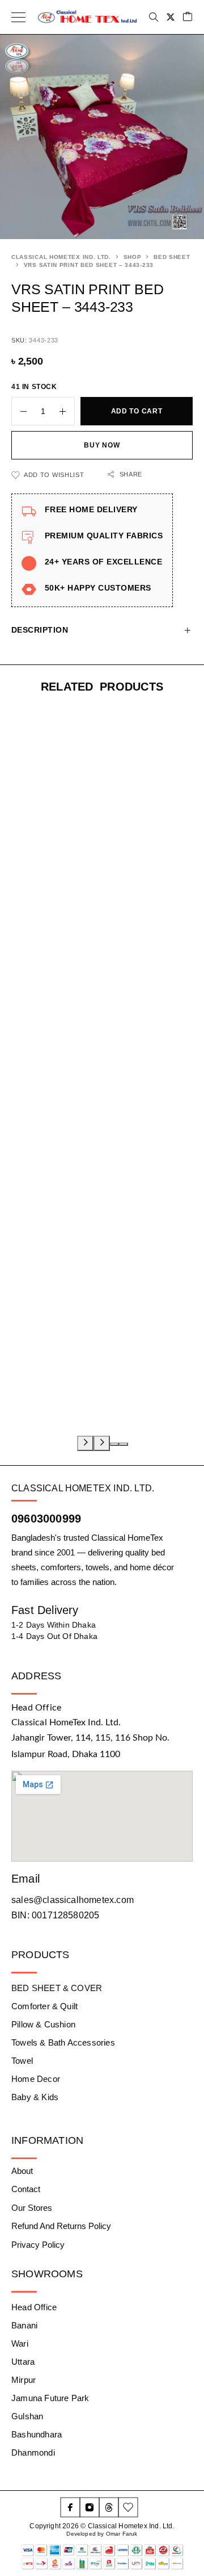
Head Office (34, 2307)
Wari (20, 2343)
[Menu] (18, 17)
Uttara (23, 2362)
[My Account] (171, 17)
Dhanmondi (33, 2452)
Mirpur (24, 2380)
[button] (114, 1444)
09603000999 (46, 1519)
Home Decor (36, 2079)
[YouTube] (128, 2507)
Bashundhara (37, 2434)
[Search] (154, 17)
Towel (22, 2061)
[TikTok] (109, 2507)
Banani (24, 2325)
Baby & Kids (35, 2097)
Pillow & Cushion (43, 2024)
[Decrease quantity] (19, 411)
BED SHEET (172, 257)
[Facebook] (70, 2507)
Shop (133, 257)
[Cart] (188, 17)
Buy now (102, 445)
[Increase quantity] (67, 411)
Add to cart (137, 411)
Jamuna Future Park (50, 2398)
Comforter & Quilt (44, 2006)
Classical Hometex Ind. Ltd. (61, 257)
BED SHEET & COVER (57, 1988)
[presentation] (85, 1443)
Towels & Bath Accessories (63, 2042)
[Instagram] (90, 2507)
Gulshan (27, 2416)
